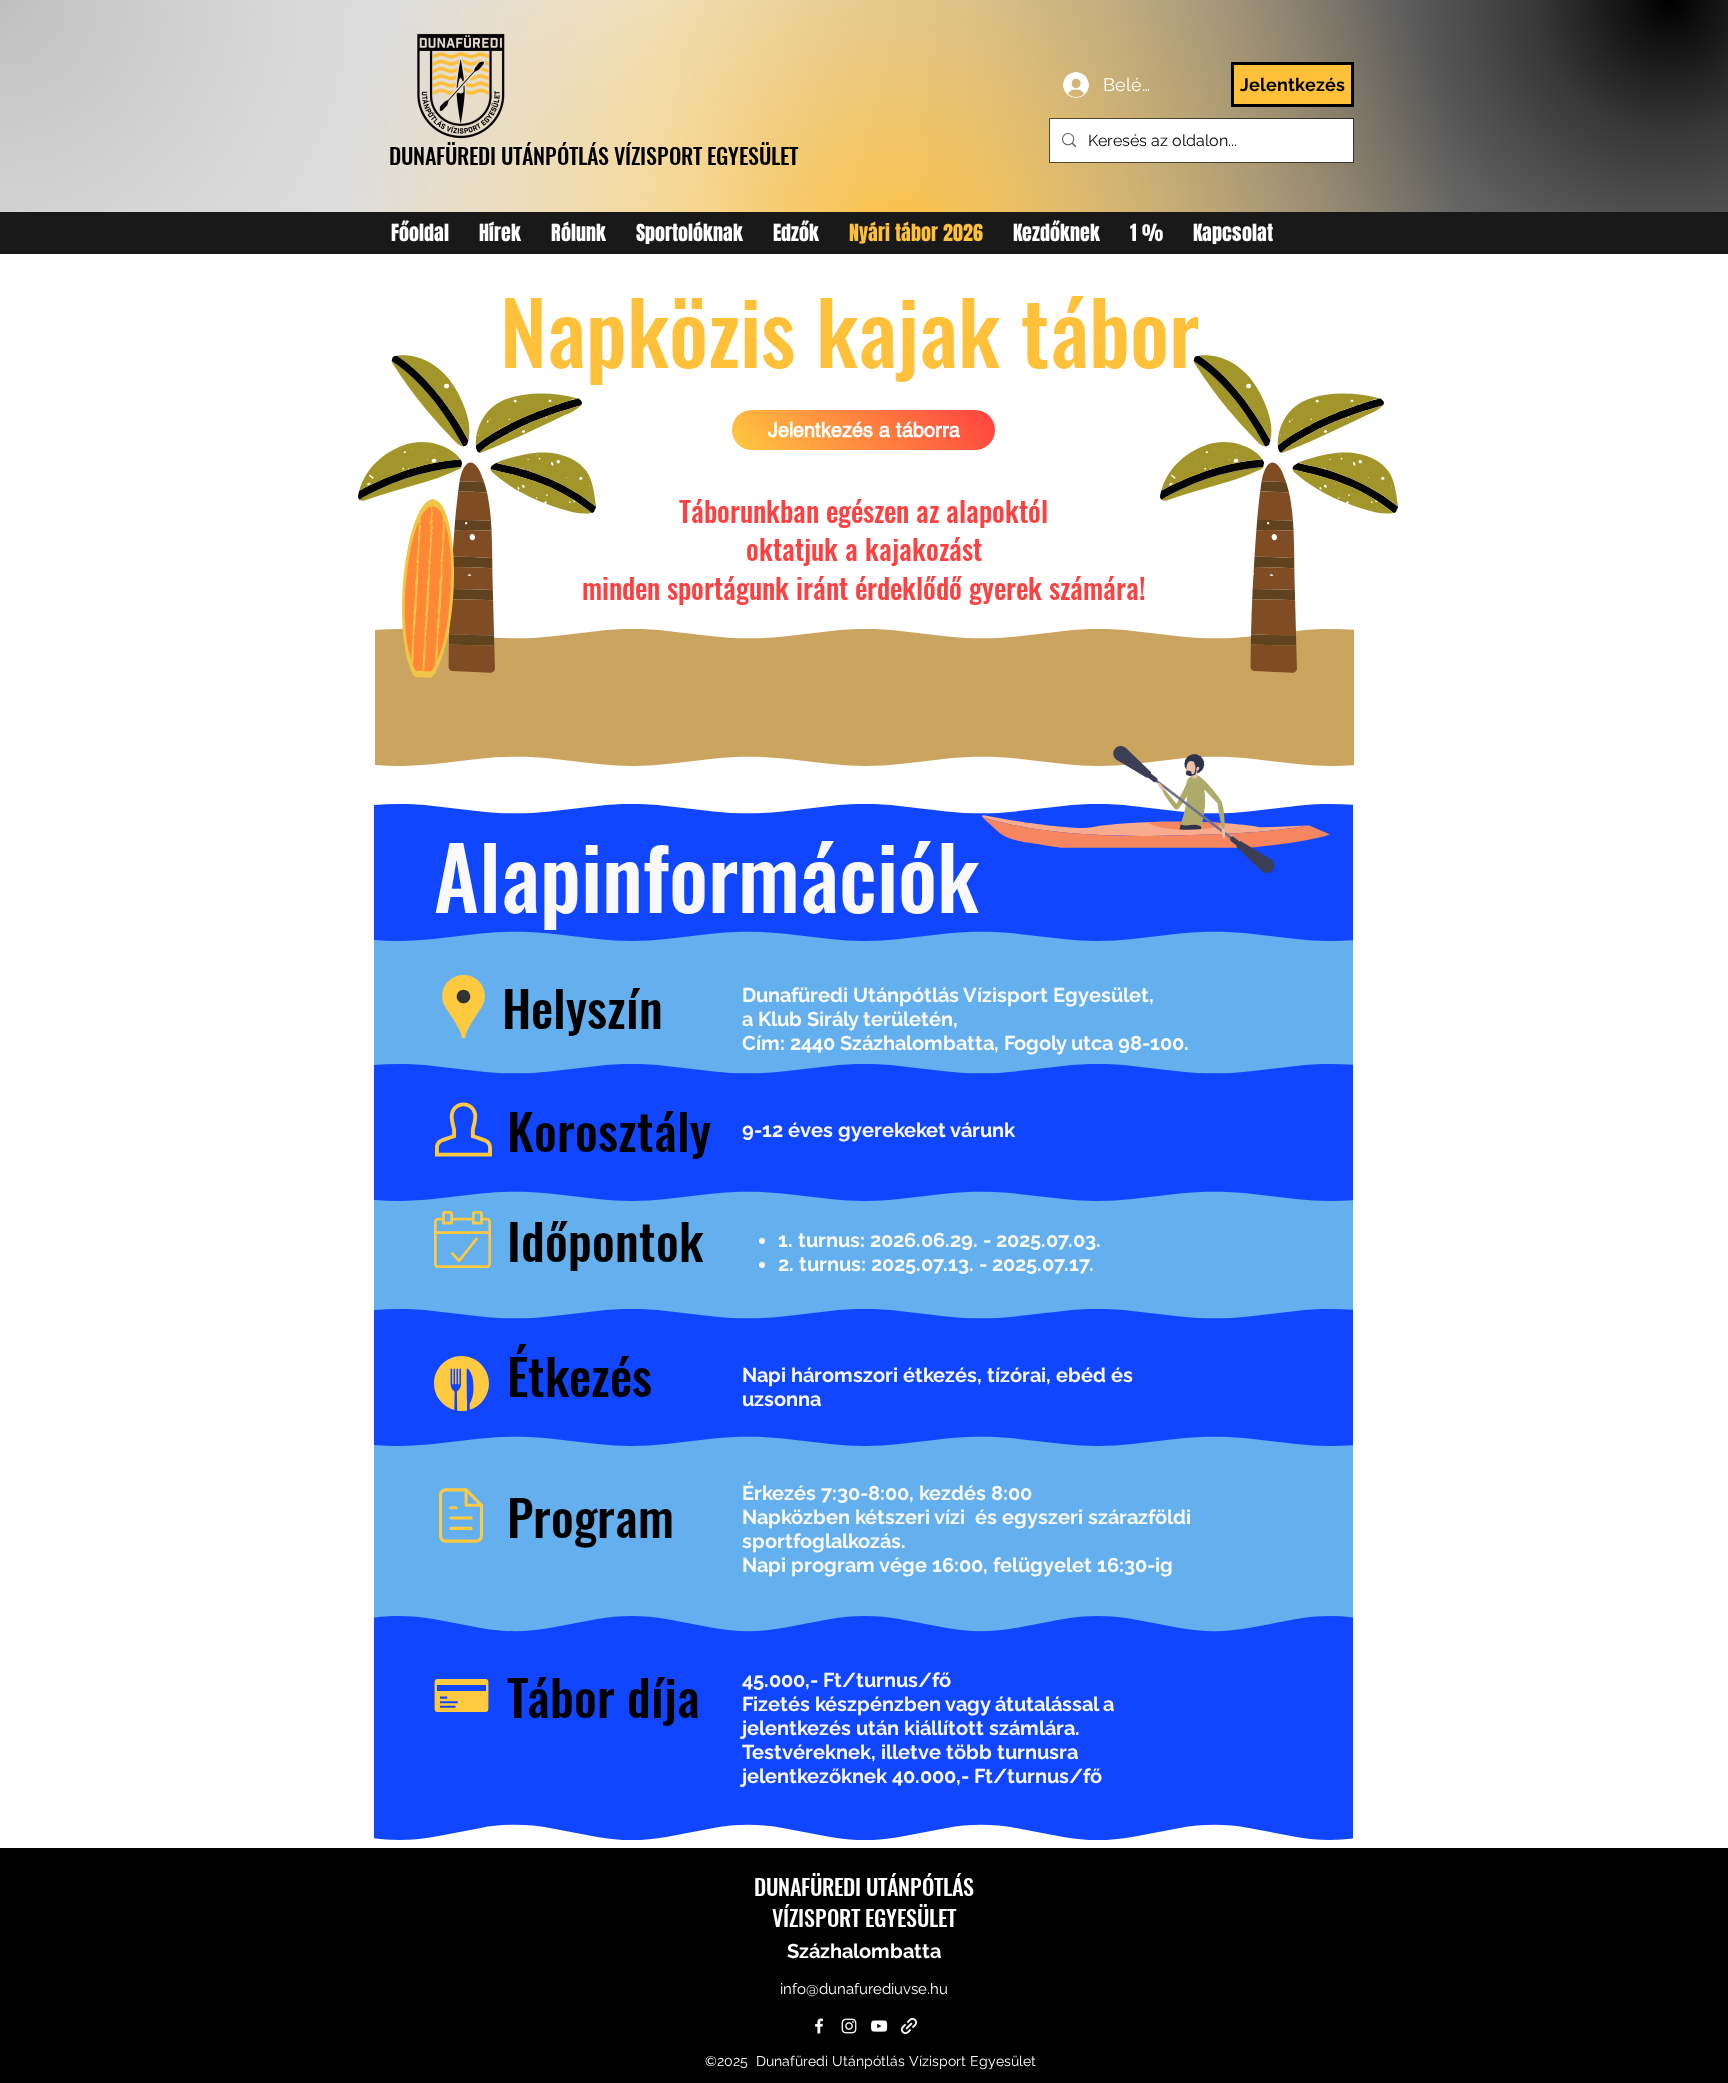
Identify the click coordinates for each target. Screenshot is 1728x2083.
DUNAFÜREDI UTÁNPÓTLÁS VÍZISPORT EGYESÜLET (593, 155)
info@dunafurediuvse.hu (864, 1989)
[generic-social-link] (909, 2026)
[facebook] (819, 2026)
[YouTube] (879, 2026)
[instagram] (849, 2026)
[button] (689, 233)
